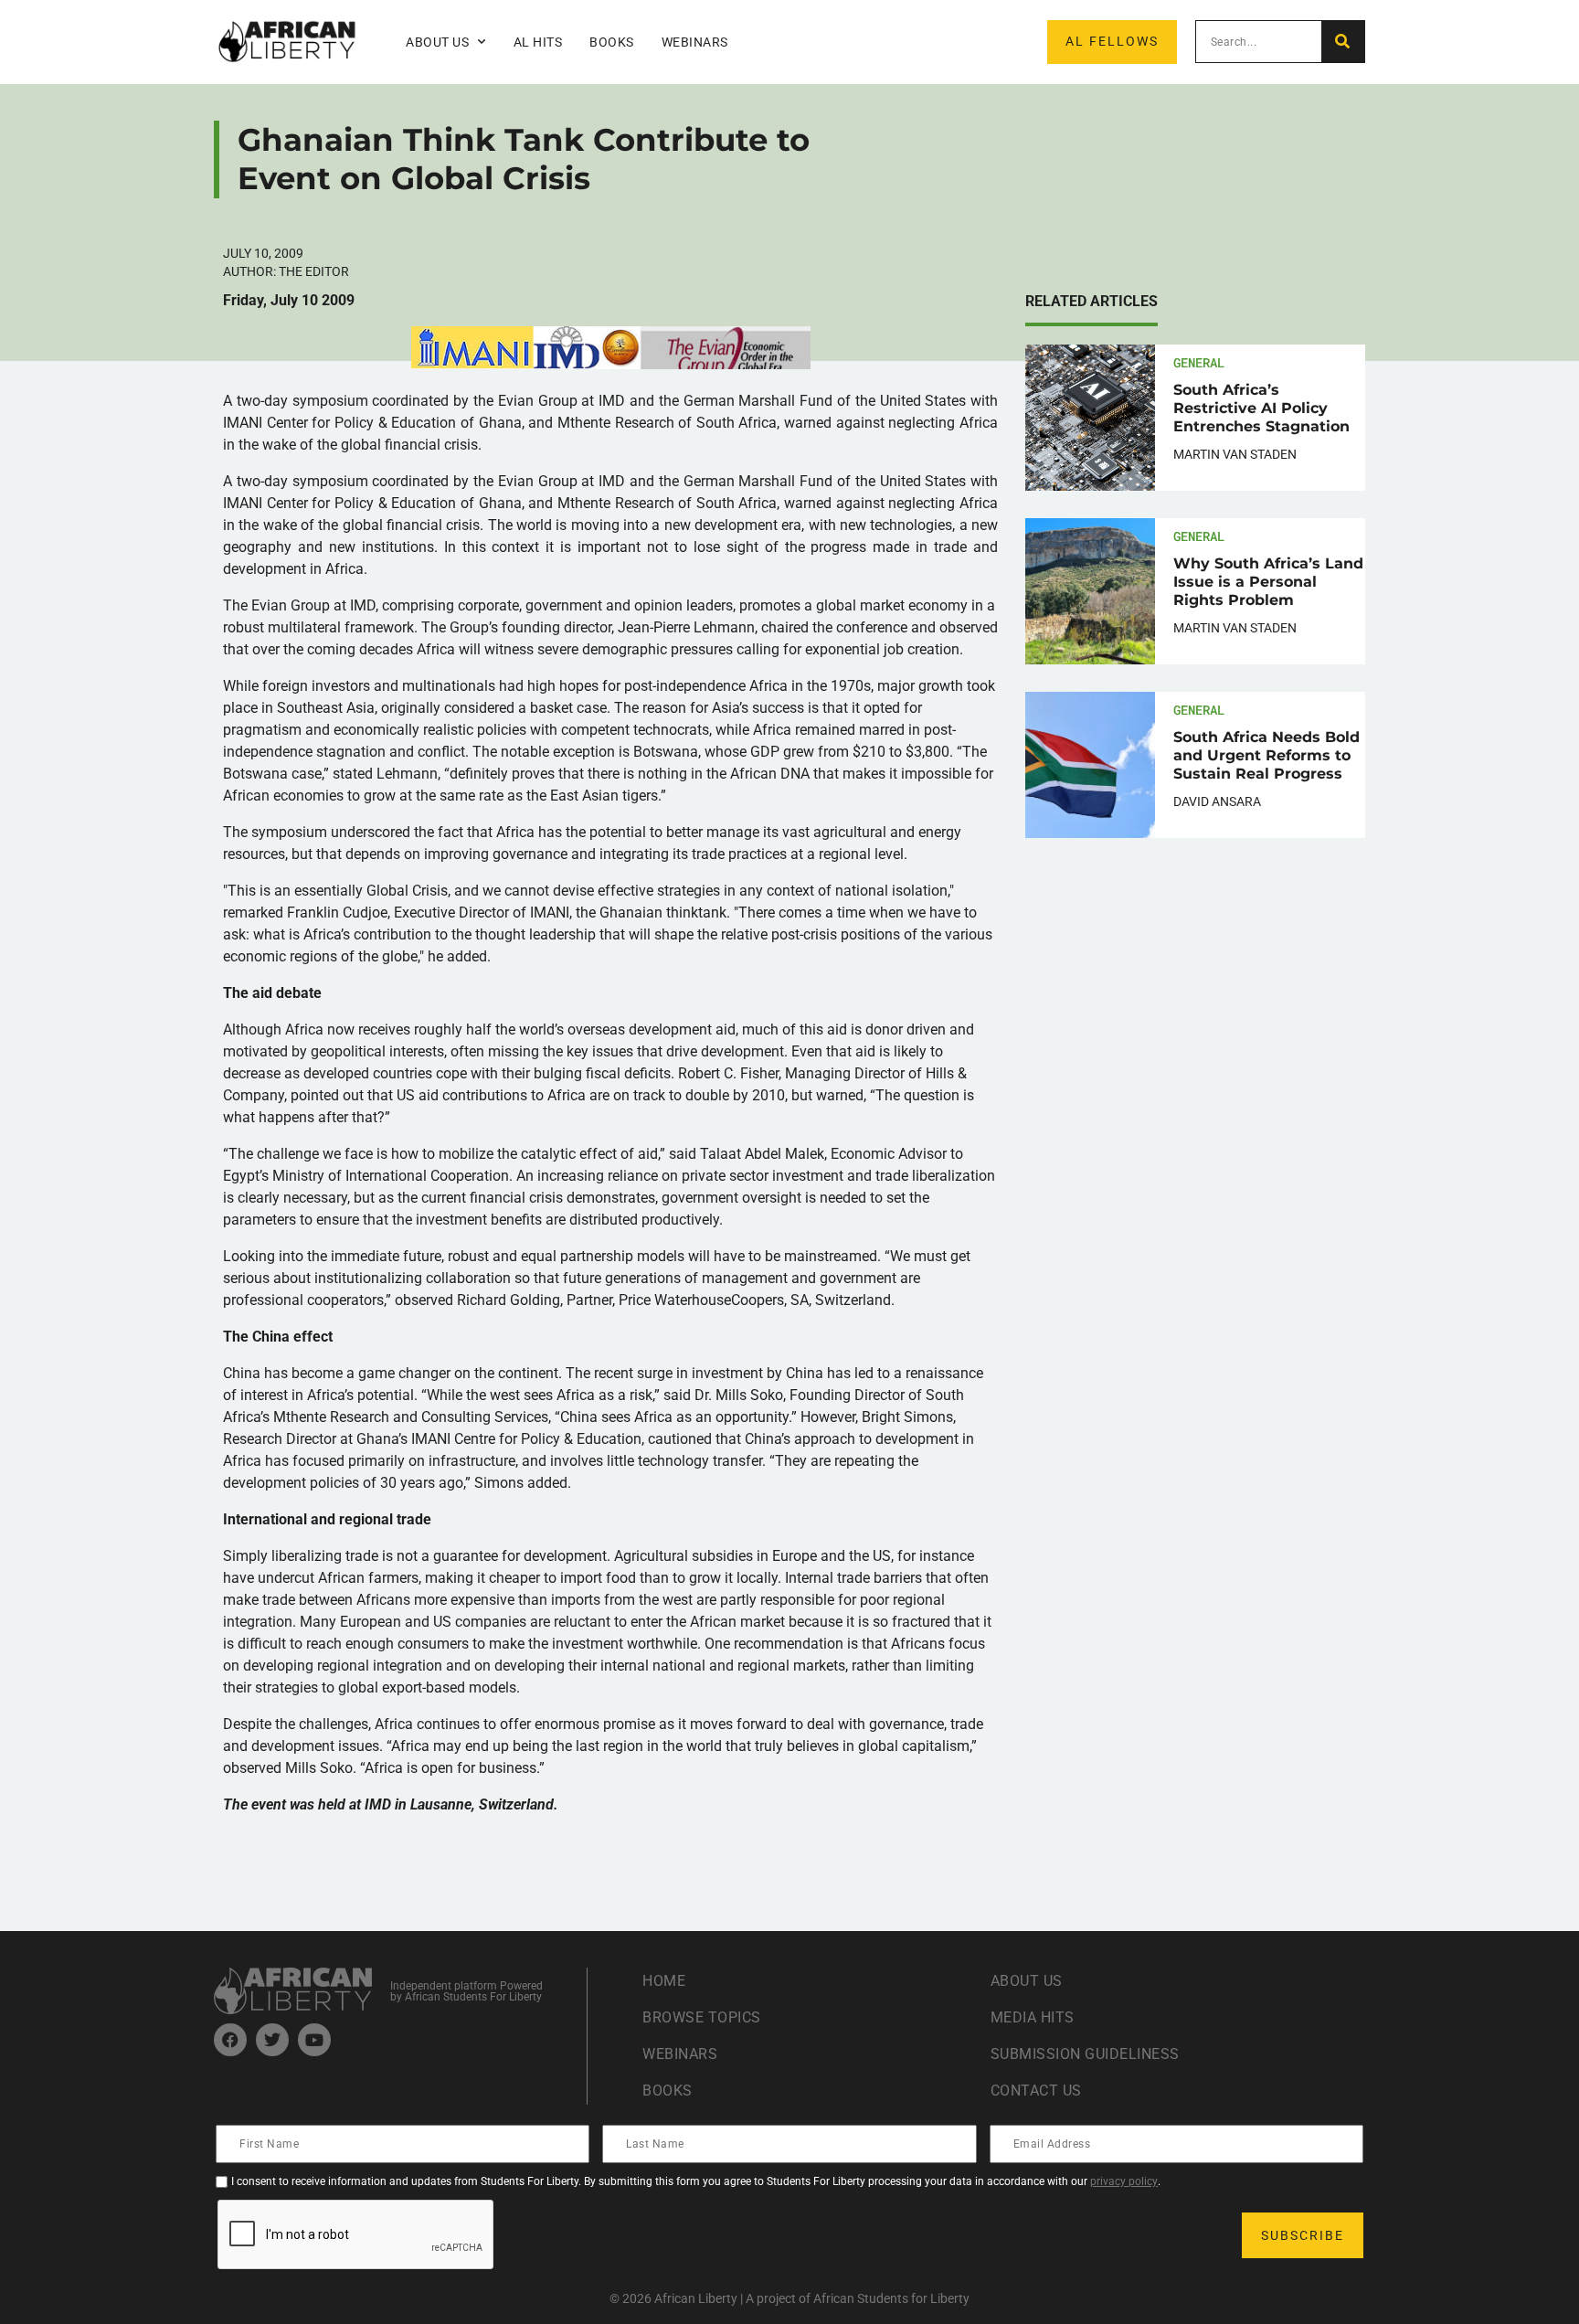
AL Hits (538, 42)
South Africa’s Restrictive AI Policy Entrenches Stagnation (1261, 408)
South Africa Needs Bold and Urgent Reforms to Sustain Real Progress (1266, 755)
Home (664, 1981)
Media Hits (1033, 2017)
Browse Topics (702, 2017)
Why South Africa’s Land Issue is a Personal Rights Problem (1268, 582)
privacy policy (1124, 2181)
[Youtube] (314, 2040)
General (1199, 362)
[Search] (1343, 42)
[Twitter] (272, 2040)
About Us (1027, 1981)
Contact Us (1036, 2091)
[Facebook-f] (230, 2040)
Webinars (695, 42)
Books (612, 42)
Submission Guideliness (1085, 2054)
